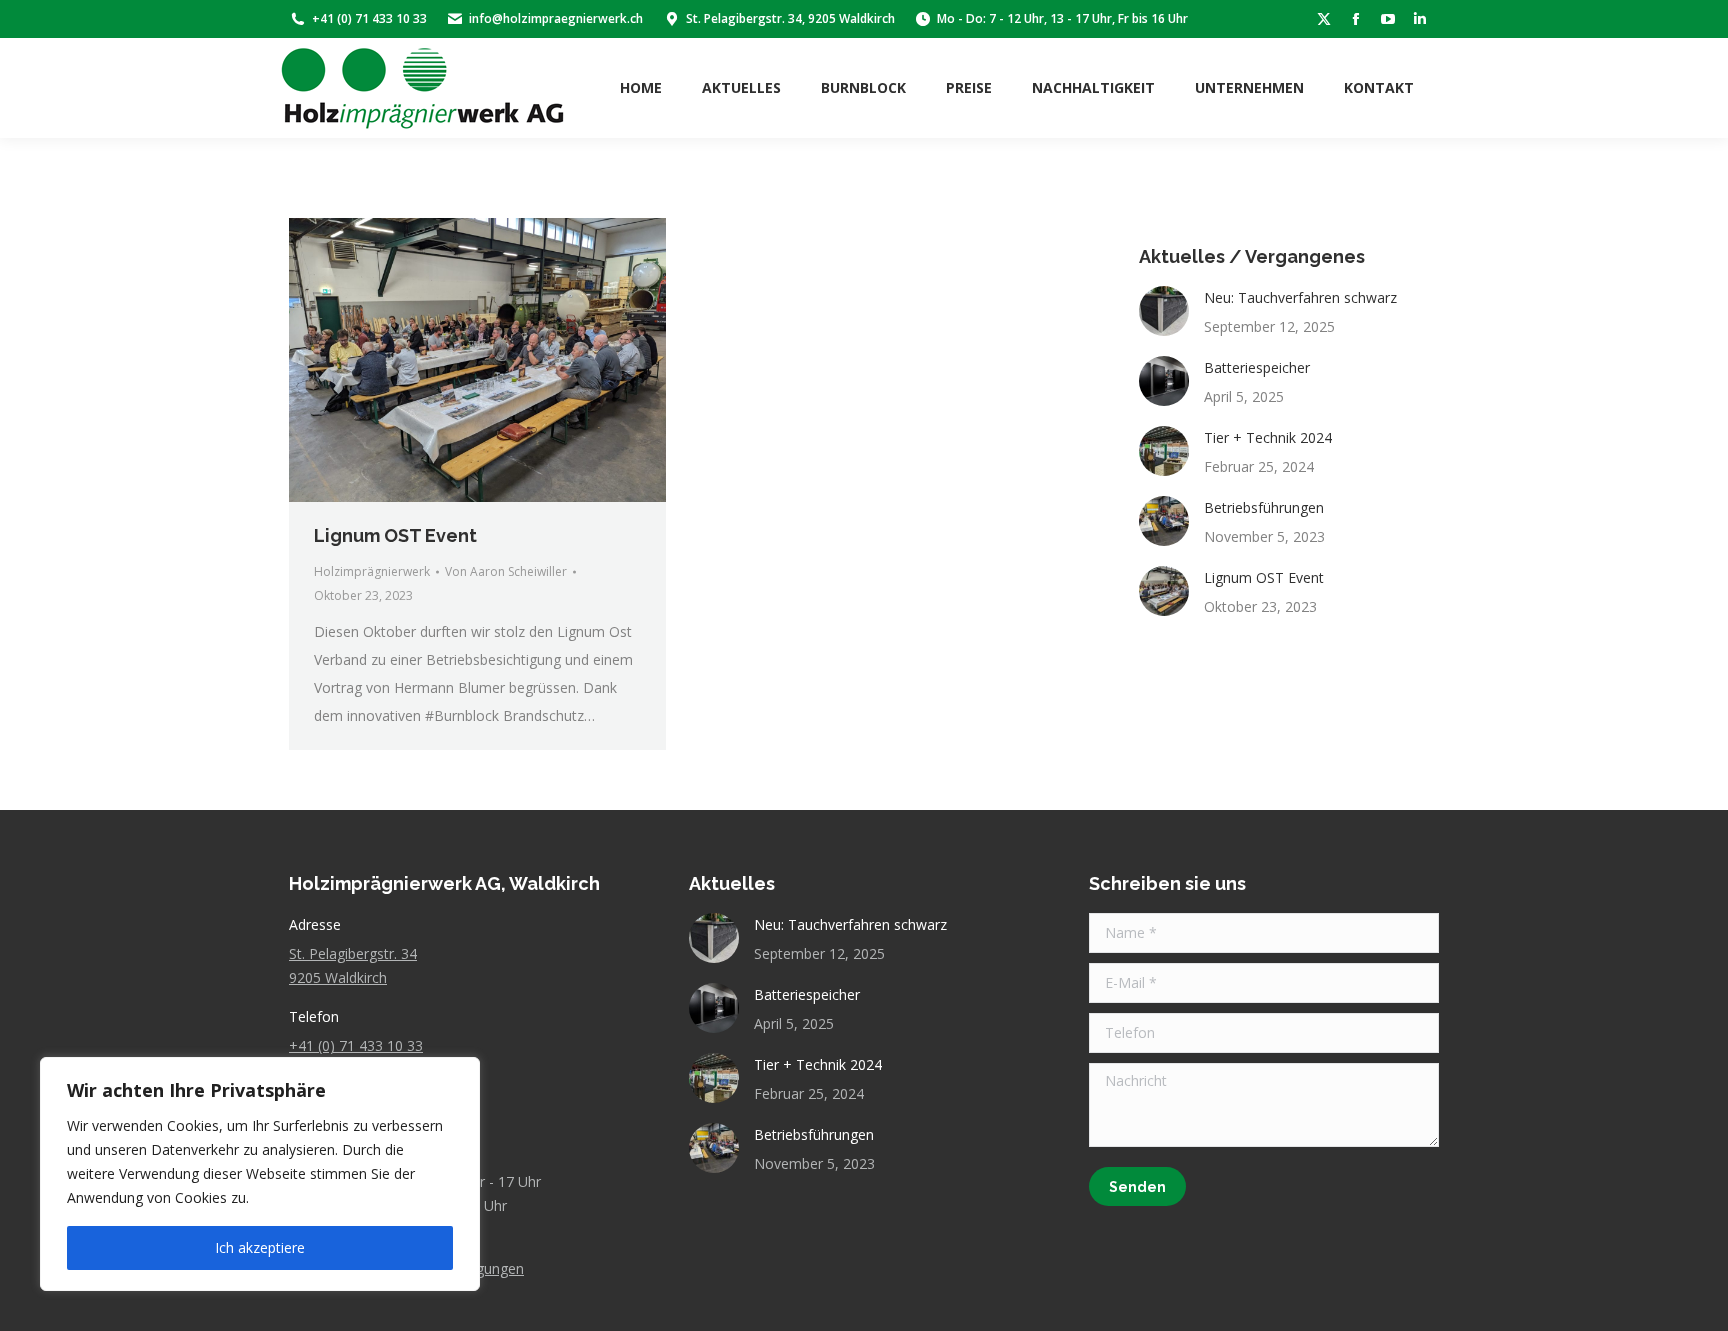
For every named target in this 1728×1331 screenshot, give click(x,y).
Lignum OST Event (395, 535)
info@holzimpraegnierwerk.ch (556, 18)
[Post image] (1164, 311)
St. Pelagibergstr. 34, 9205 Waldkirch (790, 18)
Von (506, 571)
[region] (260, 1174)
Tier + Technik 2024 (1268, 437)
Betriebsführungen (1264, 507)
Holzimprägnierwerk (372, 571)
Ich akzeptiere (260, 1247)
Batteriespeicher (1257, 367)
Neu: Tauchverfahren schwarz (1300, 297)
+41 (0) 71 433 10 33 (369, 18)
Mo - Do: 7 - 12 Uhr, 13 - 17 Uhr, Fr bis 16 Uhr (1062, 18)
